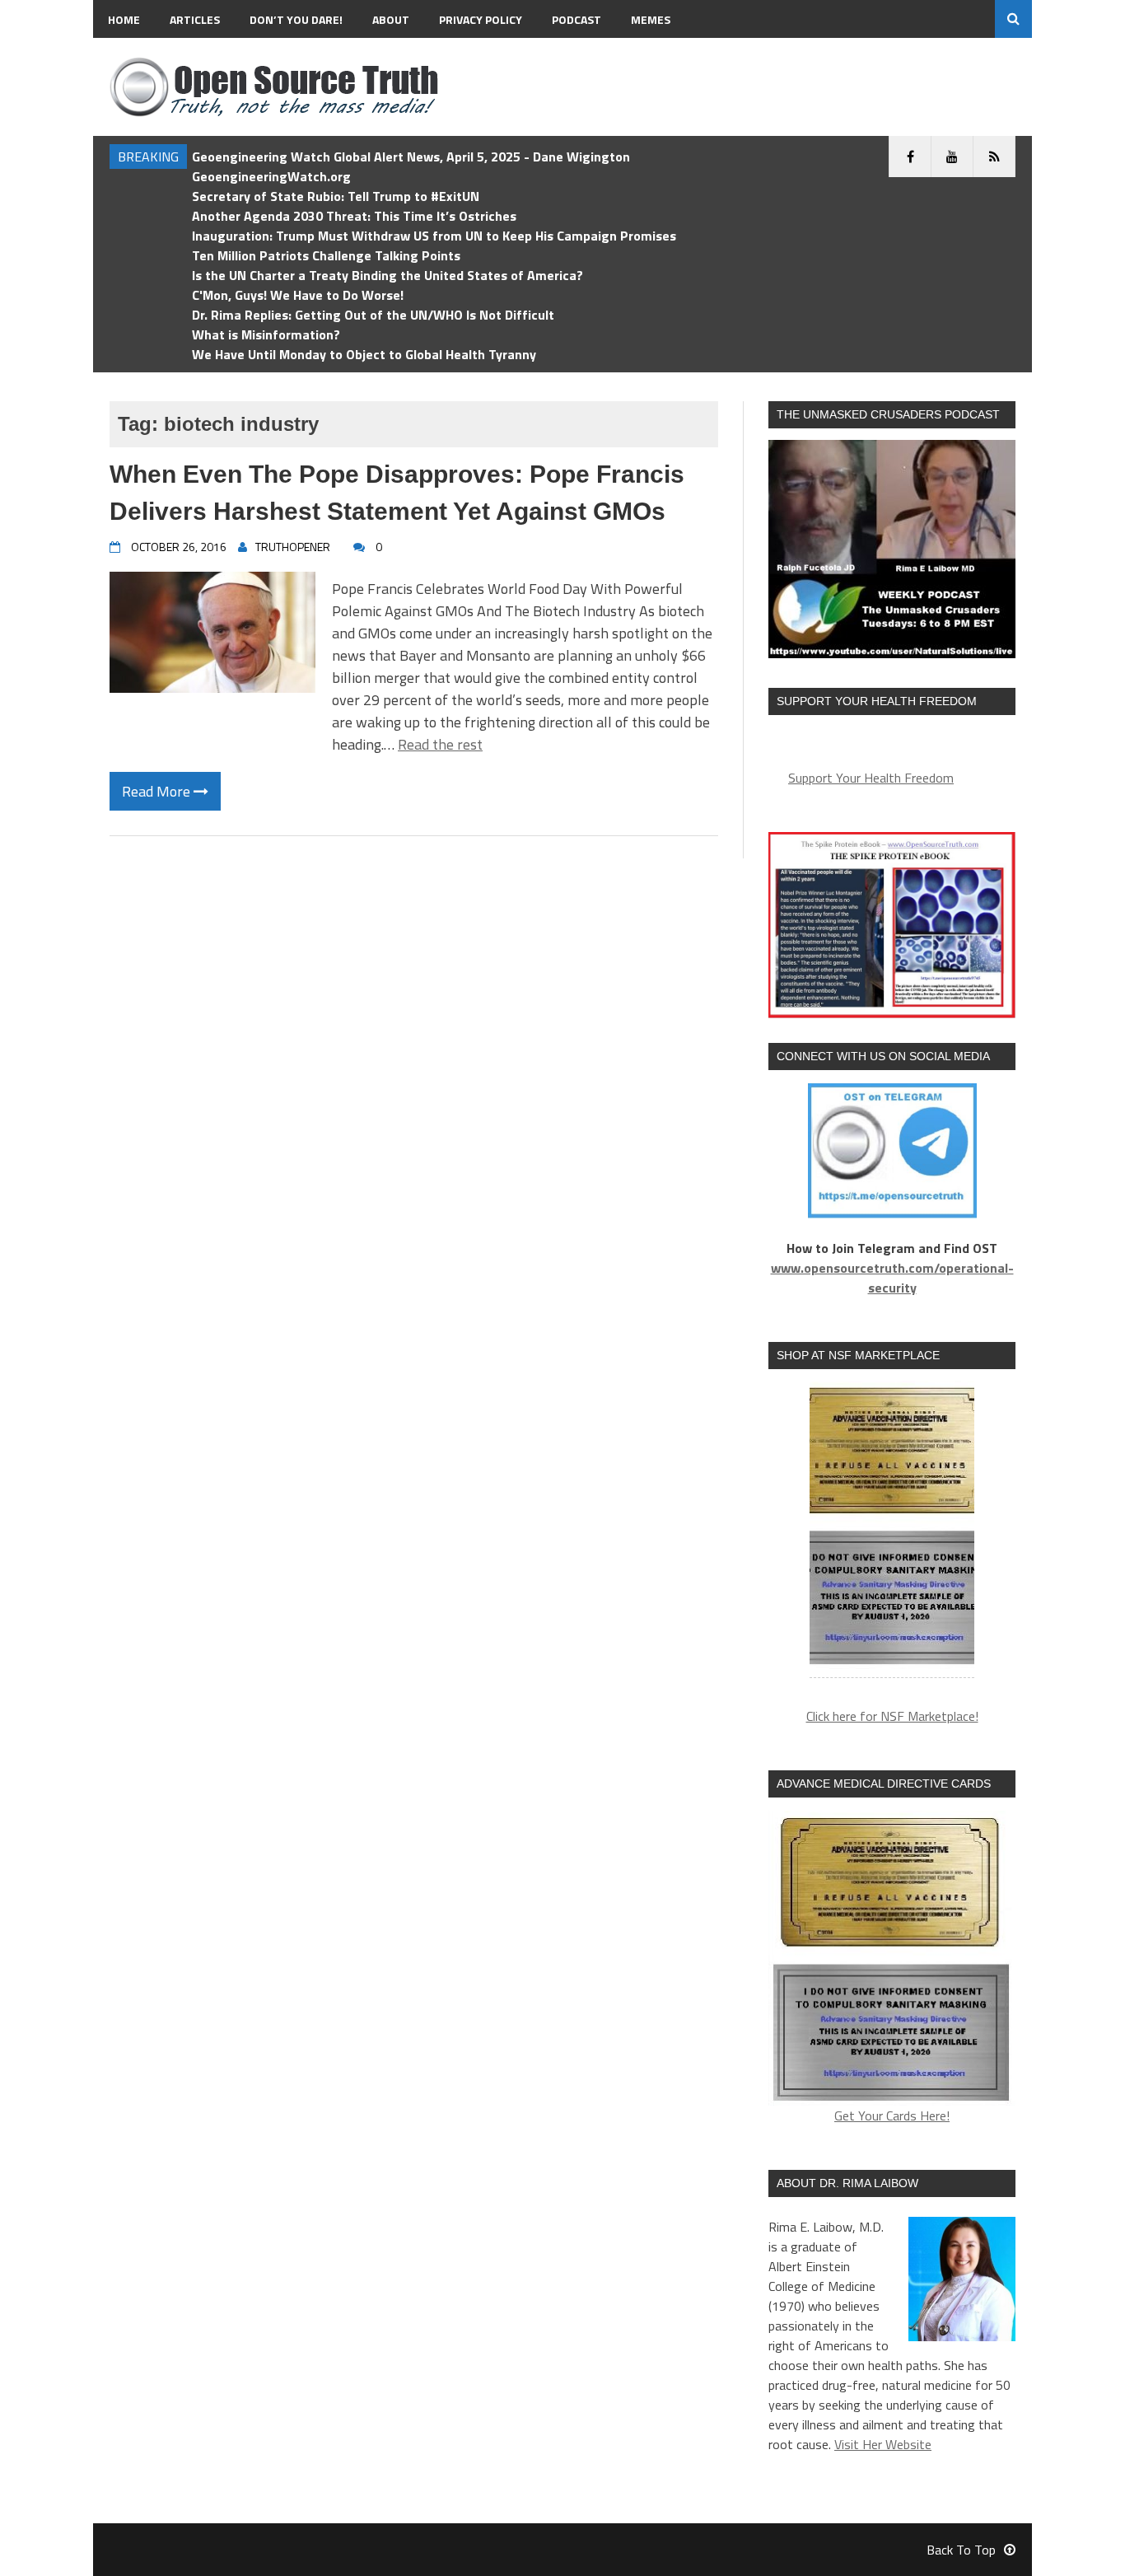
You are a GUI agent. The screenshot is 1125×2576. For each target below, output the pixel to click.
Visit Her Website (883, 2444)
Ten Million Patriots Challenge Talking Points (326, 255)
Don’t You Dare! (296, 19)
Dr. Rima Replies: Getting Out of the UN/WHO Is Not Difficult (373, 315)
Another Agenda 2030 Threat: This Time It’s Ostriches (354, 216)
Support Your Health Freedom (871, 778)
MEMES (651, 19)
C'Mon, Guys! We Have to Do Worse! (298, 295)
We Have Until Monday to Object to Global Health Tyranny (364, 354)
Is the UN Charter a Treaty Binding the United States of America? (387, 275)
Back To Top (961, 2550)
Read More (158, 791)
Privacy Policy (481, 19)
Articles (195, 19)
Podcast (577, 19)
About (391, 19)
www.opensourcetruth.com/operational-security (892, 1278)
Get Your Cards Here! (892, 2115)
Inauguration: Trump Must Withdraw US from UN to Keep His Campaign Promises (434, 236)
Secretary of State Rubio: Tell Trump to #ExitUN (336, 196)
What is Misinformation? (266, 334)
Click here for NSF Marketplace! (892, 1716)
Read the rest (440, 744)
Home (124, 19)
